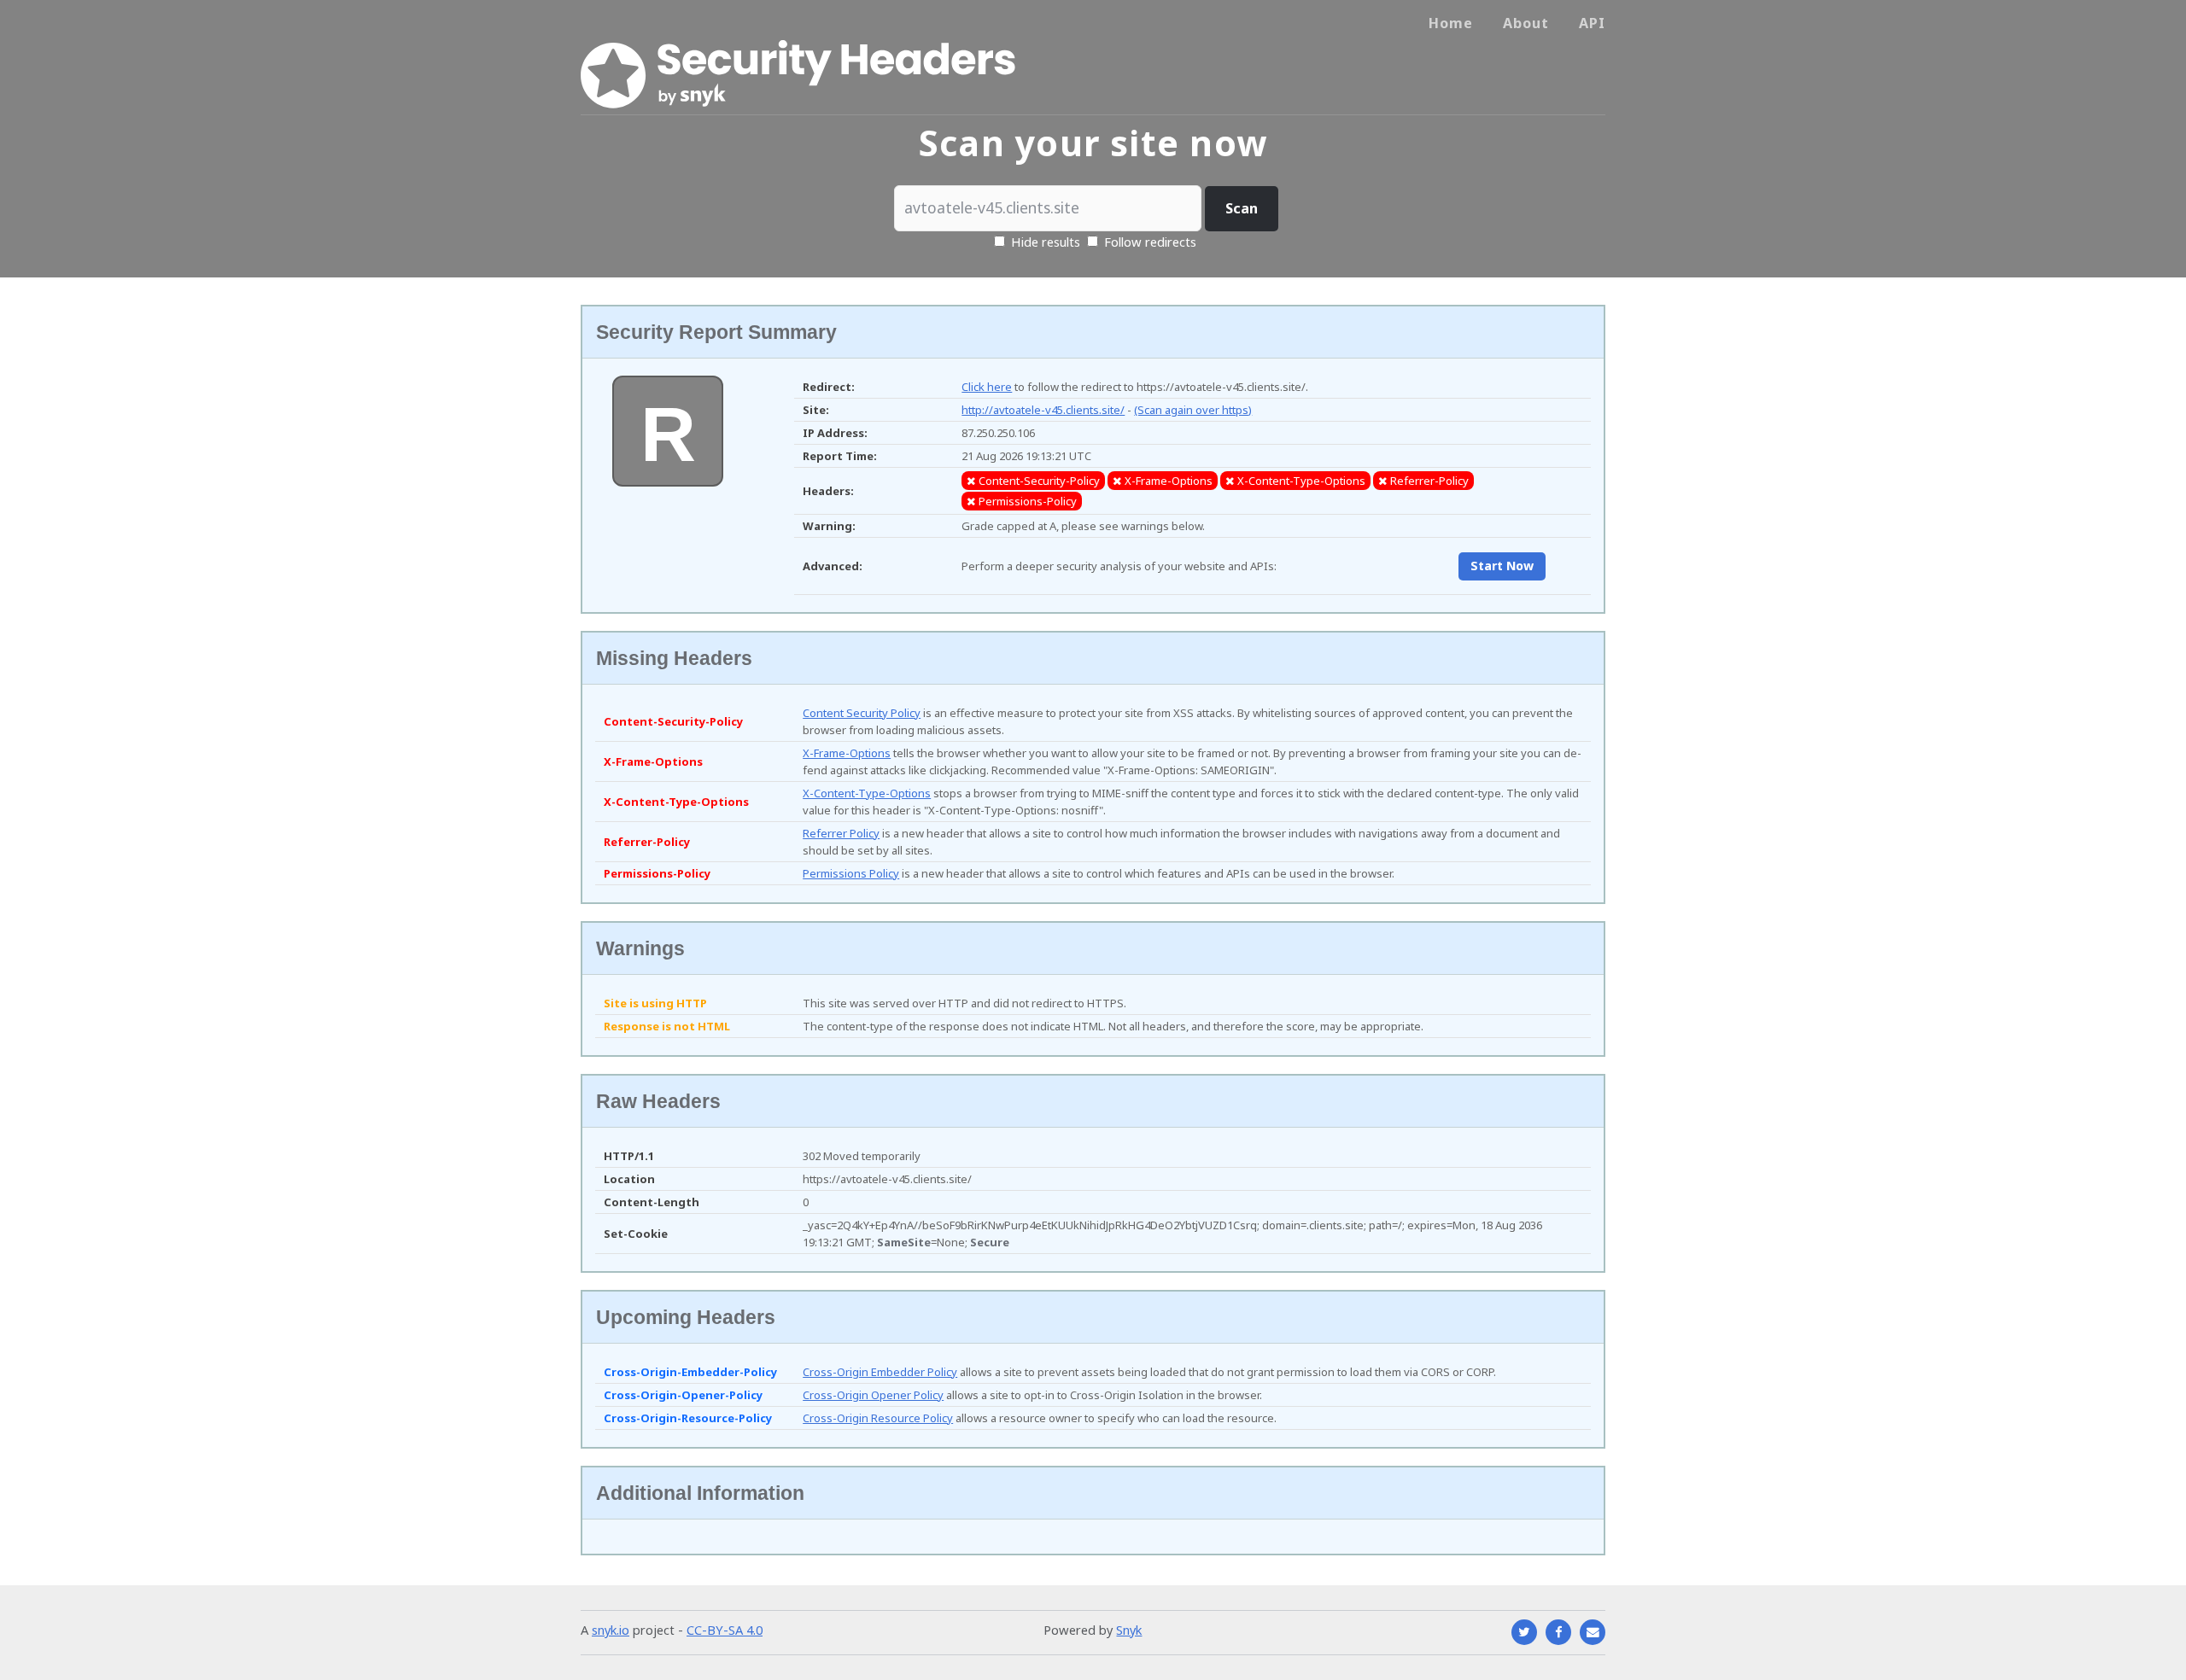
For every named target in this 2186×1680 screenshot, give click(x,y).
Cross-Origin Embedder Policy (880, 1372)
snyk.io (611, 1630)
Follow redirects (1150, 242)
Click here (987, 387)
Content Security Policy (862, 713)
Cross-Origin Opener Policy (873, 1395)
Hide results (1044, 242)
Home (1451, 23)
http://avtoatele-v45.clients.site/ (1043, 410)
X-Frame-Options (847, 753)
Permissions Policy (851, 873)
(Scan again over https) (1193, 410)
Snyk (1129, 1630)
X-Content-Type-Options (867, 793)
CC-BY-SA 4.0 (725, 1630)
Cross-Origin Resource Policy (878, 1418)
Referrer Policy (841, 833)
